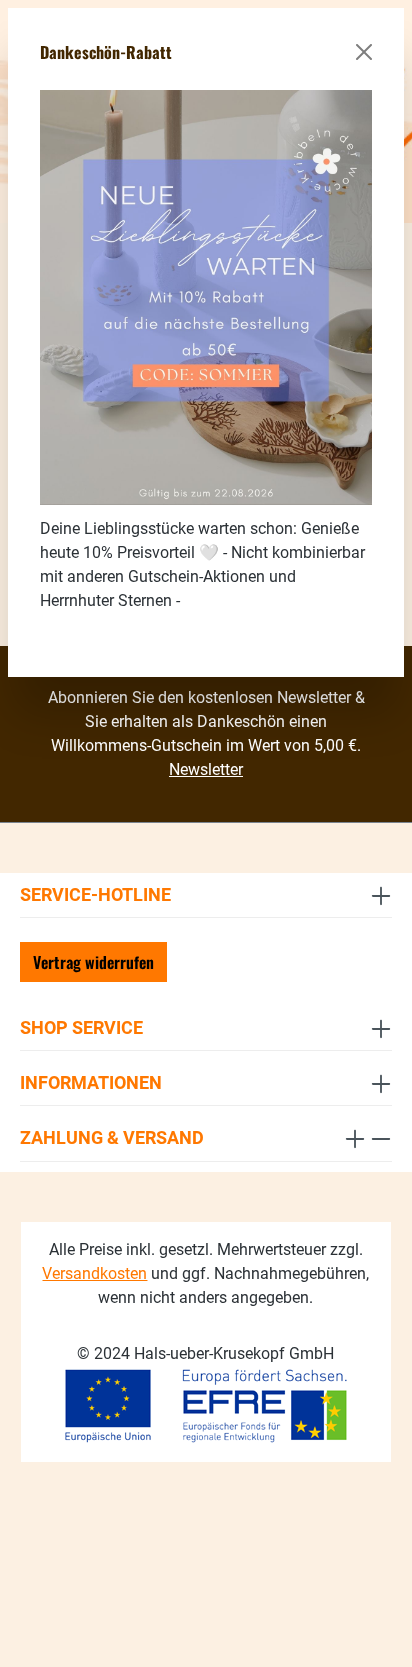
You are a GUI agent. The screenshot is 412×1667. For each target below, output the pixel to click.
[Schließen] (364, 52)
